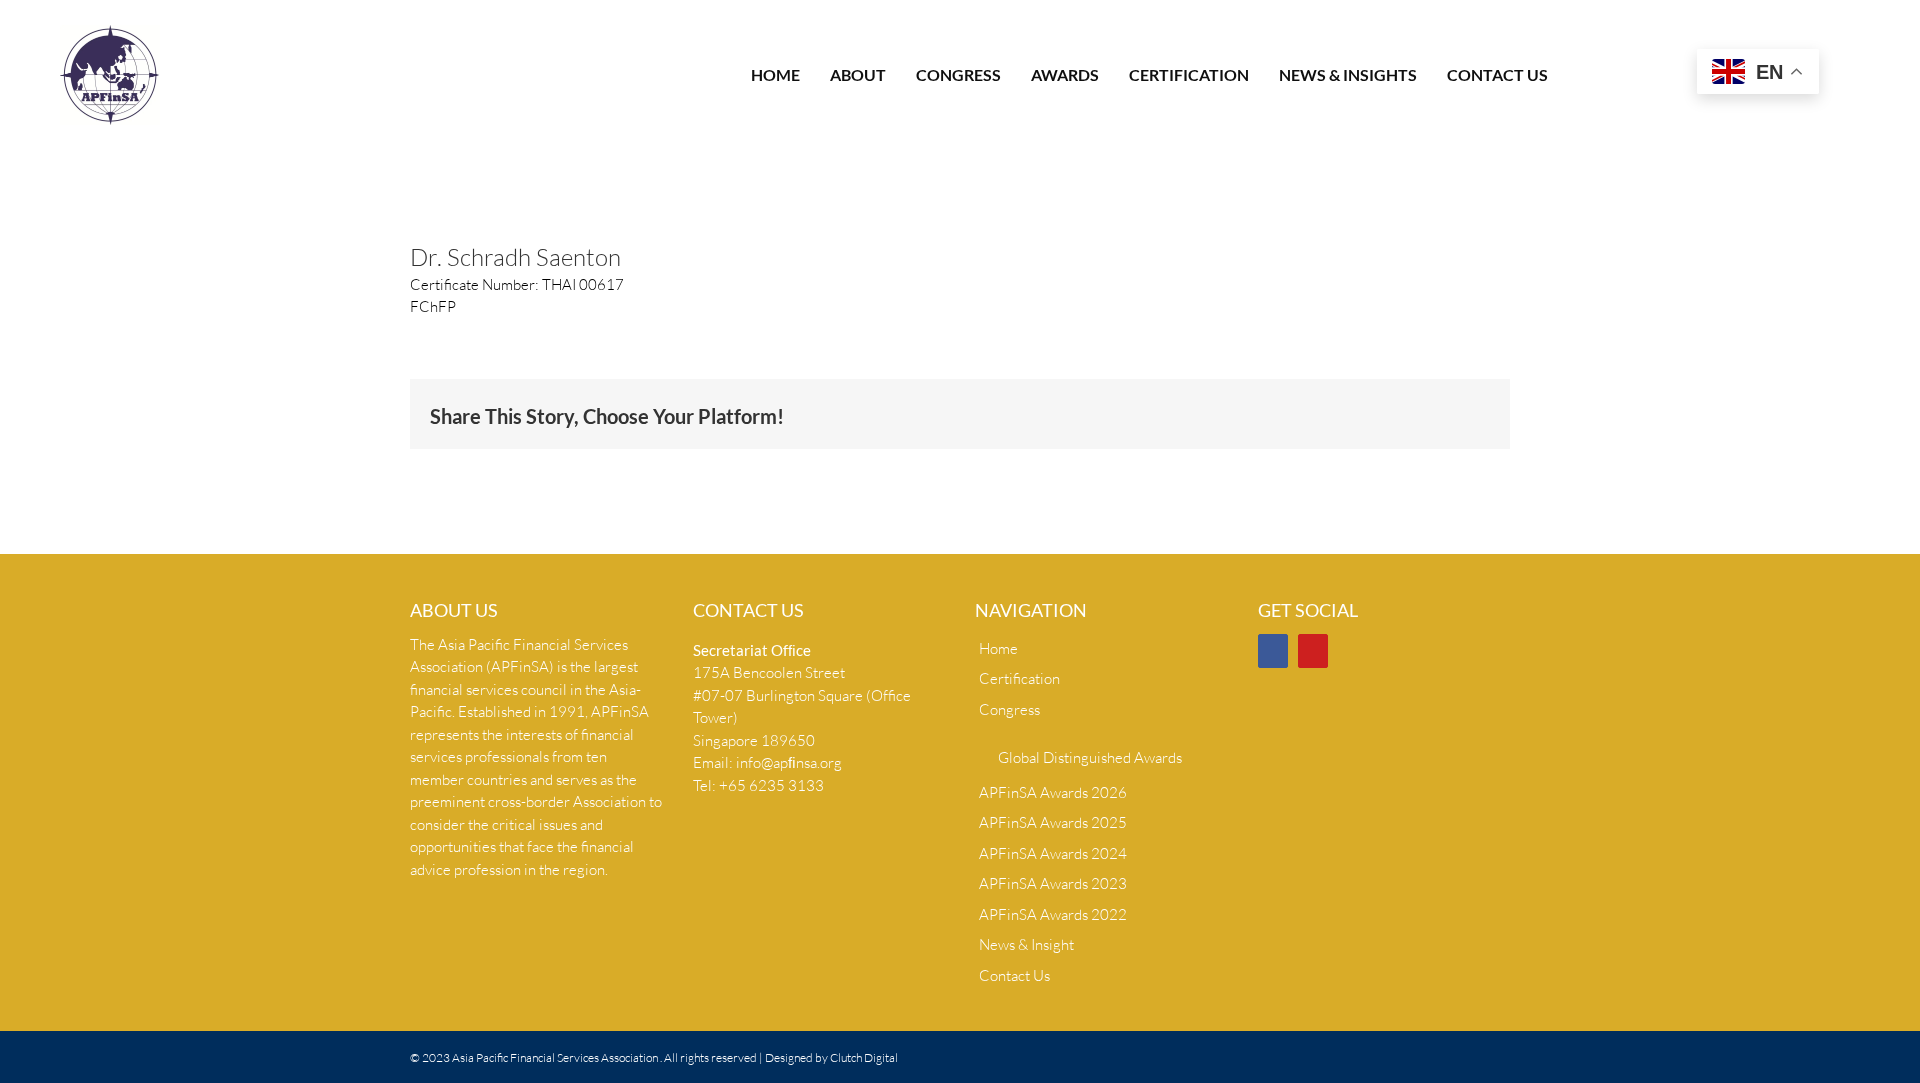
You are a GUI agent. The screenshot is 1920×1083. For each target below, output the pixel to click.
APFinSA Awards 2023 (1053, 883)
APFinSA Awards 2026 (1053, 792)
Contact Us (1014, 975)
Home (998, 648)
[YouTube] (1313, 651)
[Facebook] (1273, 651)
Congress (1009, 709)
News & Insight (1026, 944)
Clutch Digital (864, 1057)
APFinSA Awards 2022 (1053, 914)
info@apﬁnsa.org (789, 762)
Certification (1019, 678)
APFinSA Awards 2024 (1053, 853)
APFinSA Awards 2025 (1053, 822)
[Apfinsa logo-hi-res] (110, 32)
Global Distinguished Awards (1090, 757)
